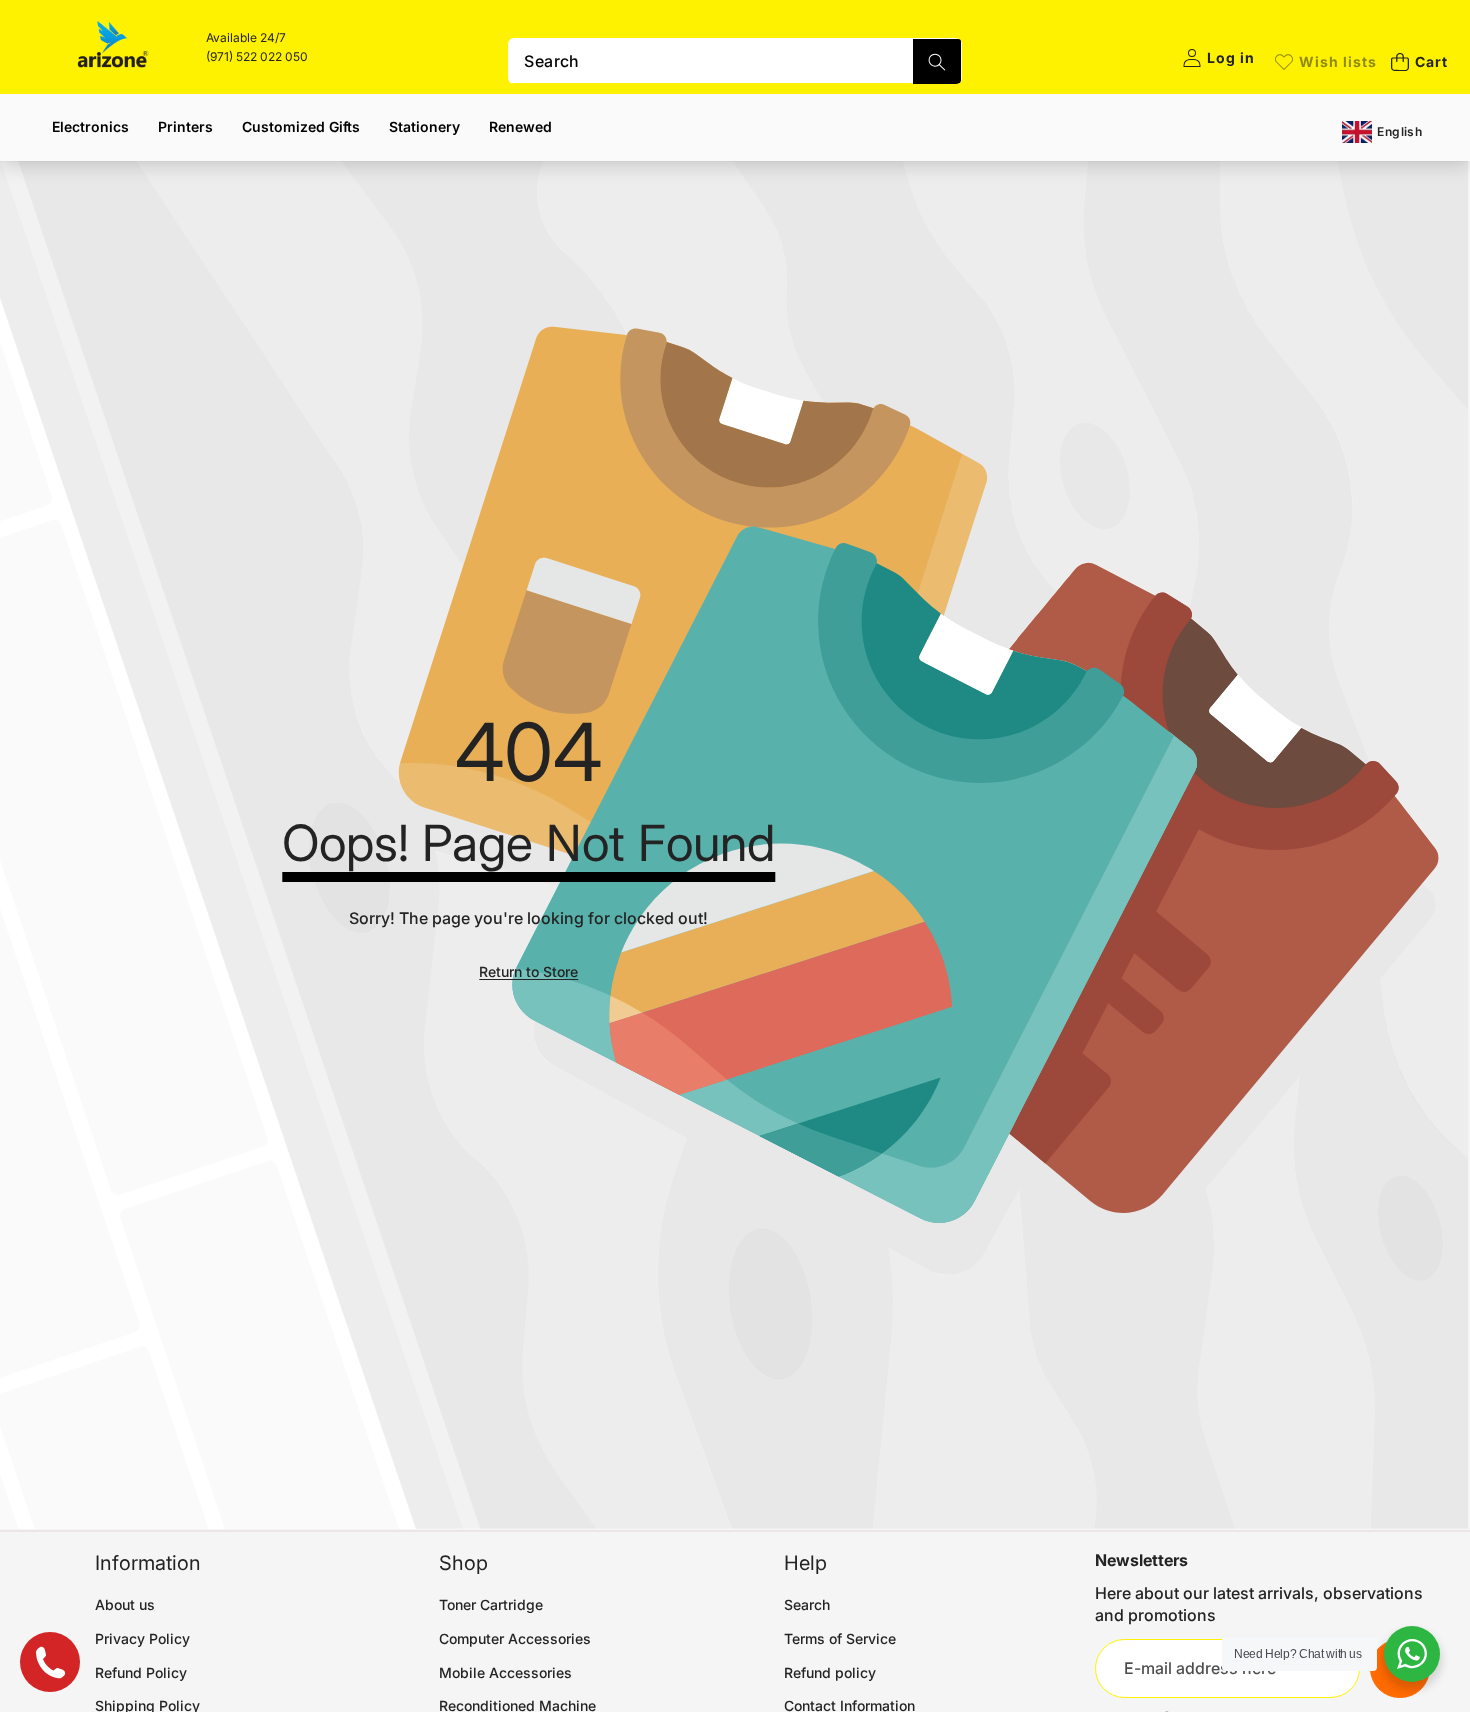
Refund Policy (141, 1672)
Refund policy (830, 1672)
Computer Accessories (515, 1638)
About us (125, 1604)
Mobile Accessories (505, 1672)
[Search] (937, 61)
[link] (1326, 62)
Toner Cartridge (491, 1604)
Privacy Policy (142, 1638)
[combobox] (734, 61)
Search (807, 1604)
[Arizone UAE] (113, 47)
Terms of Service (840, 1638)
